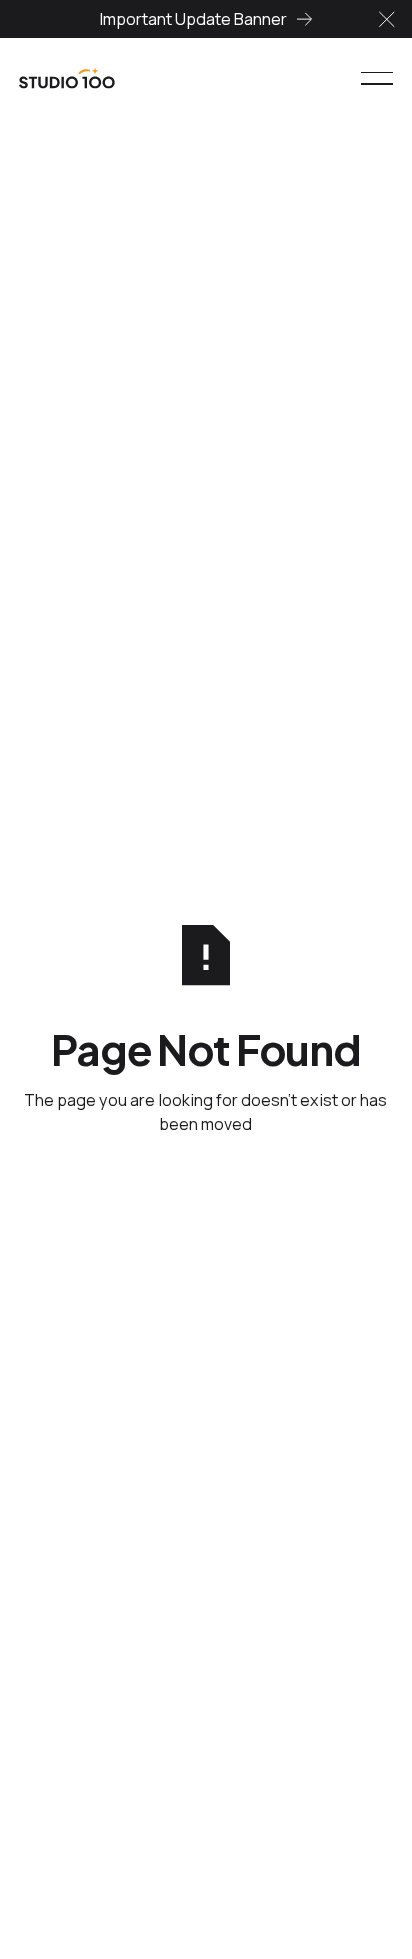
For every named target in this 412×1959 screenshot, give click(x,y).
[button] (387, 19)
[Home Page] (67, 78)
